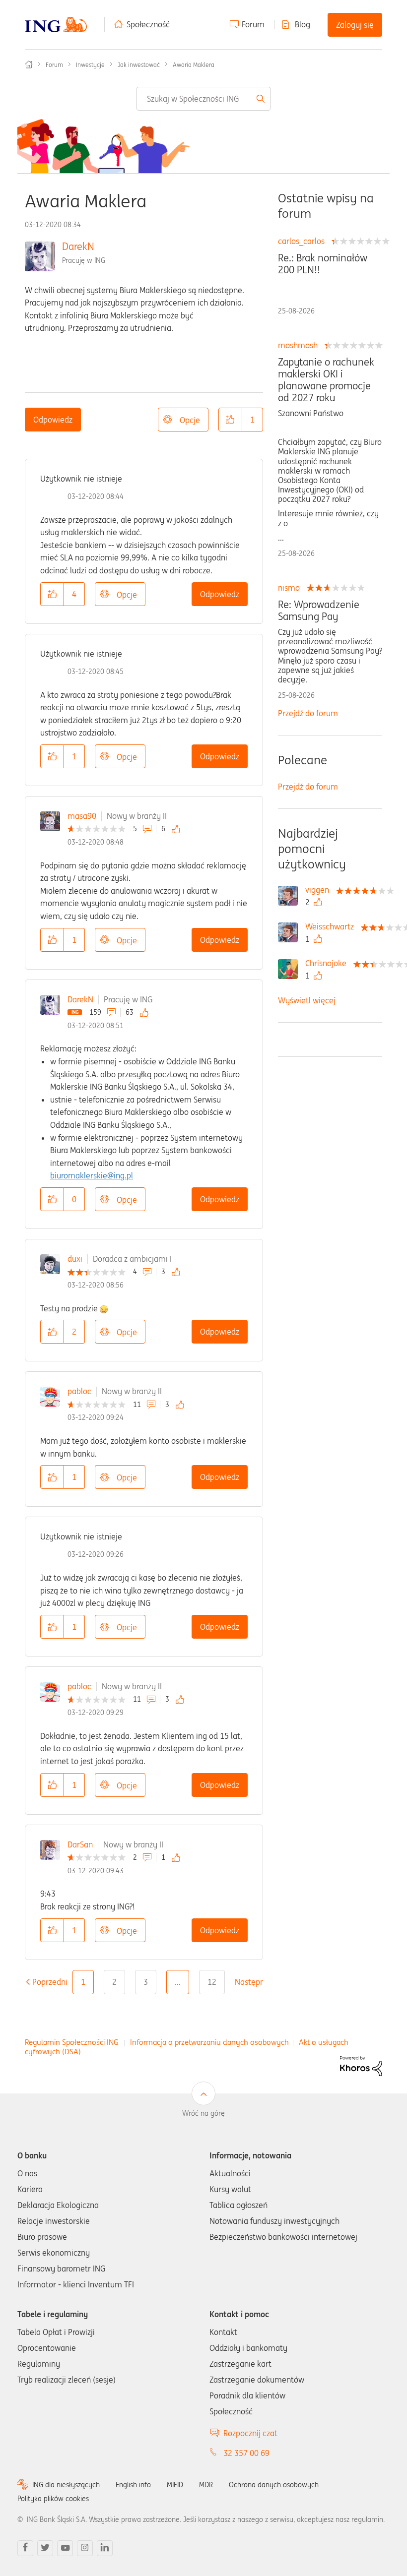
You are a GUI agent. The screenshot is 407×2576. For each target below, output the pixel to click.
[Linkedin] (105, 2548)
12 (212, 1982)
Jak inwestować (139, 65)
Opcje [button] (190, 420)
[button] (230, 420)
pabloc (79, 1391)
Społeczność (148, 24)
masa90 (82, 816)
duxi (75, 1259)
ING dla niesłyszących (66, 2485)
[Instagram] (85, 2548)
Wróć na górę (203, 2113)
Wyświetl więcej (307, 1000)
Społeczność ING (29, 64)
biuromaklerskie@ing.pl (92, 1175)
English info (133, 2485)
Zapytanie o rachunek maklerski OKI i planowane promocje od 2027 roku (326, 380)
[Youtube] (65, 2548)
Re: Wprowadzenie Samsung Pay (319, 611)
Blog (303, 24)
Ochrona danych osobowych (274, 2485)
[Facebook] (25, 2548)
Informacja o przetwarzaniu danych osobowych (209, 2042)
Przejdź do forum (308, 713)
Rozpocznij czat (250, 2433)
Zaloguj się (355, 25)
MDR (206, 2485)
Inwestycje (90, 65)
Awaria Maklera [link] (194, 65)
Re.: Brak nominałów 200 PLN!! (323, 264)
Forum (253, 24)
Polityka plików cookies (53, 2499)
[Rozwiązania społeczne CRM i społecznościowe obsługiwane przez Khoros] (361, 2065)
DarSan (80, 1844)
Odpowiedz (53, 420)
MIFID (175, 2485)
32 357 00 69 (246, 2453)
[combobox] (204, 99)
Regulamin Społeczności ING (72, 2042)
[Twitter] (45, 2548)
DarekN (78, 246)
